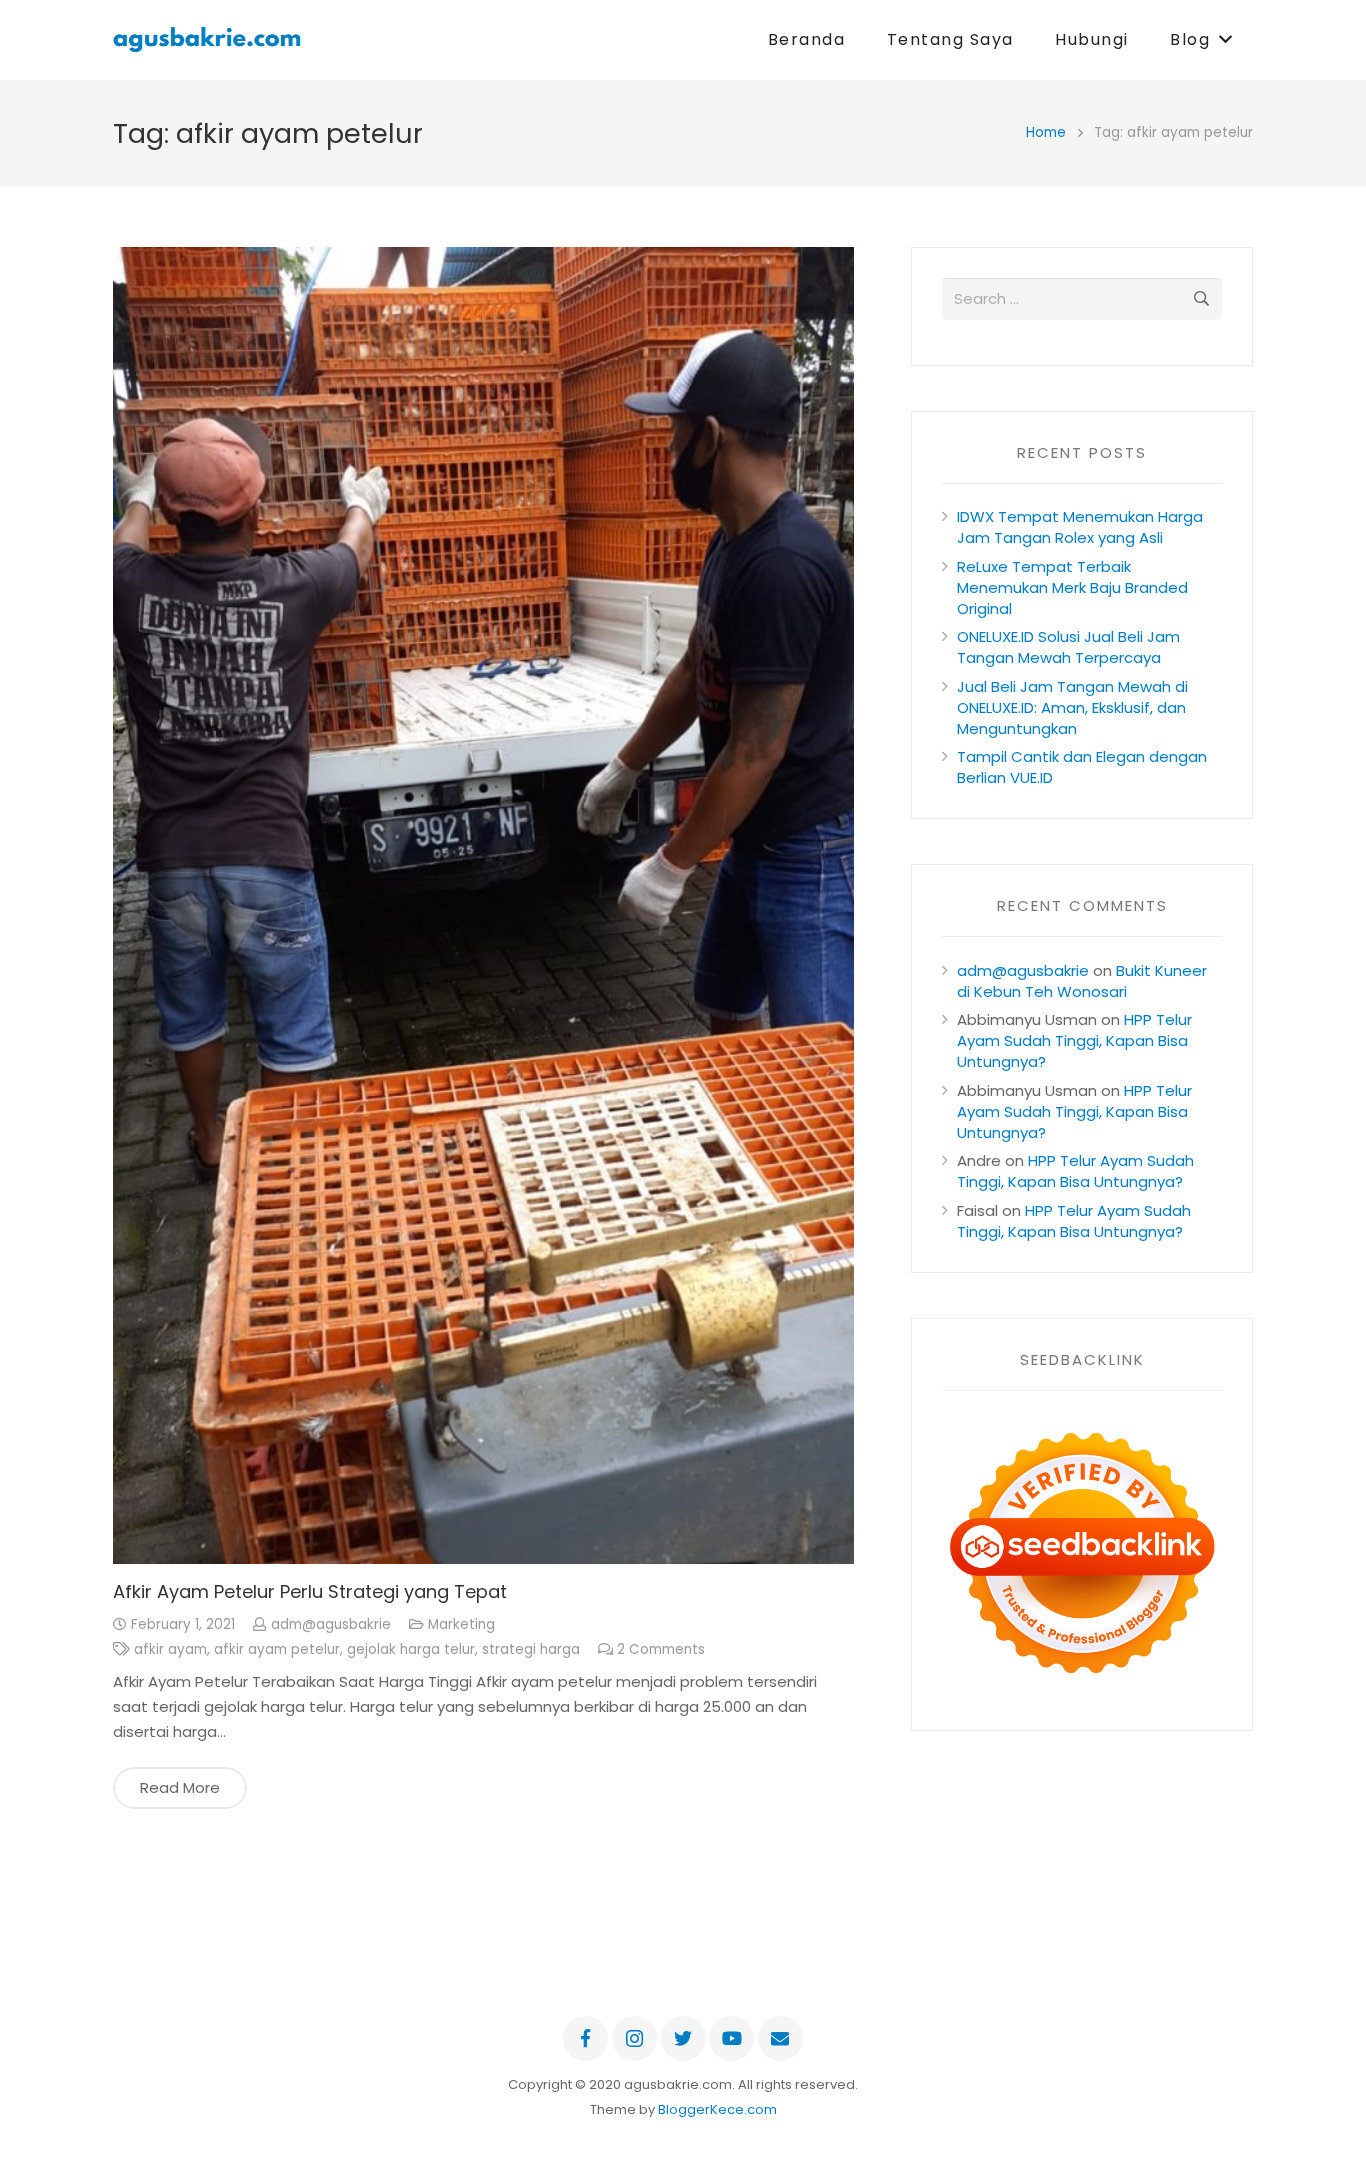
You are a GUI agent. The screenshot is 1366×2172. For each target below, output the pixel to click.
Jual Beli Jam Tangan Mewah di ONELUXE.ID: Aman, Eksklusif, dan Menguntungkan (1072, 707)
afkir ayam (170, 1649)
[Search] (1201, 299)
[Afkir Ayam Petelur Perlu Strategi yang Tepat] (483, 905)
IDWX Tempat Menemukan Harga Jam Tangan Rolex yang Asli (1080, 527)
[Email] (780, 2038)
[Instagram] (634, 2038)
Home (1046, 132)
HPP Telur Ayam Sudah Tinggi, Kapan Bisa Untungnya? (1074, 1040)
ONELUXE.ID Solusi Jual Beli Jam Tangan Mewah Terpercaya (1068, 647)
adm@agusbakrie (331, 1624)
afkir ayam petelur (277, 1649)
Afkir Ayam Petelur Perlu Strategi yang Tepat (310, 1591)
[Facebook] (585, 2038)
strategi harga (531, 1649)
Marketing (461, 1624)
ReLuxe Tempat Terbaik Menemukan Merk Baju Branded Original (1072, 587)
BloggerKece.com (717, 2109)
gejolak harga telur (411, 1649)
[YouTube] (731, 2038)
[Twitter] (683, 2038)
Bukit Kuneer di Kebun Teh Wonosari (1082, 981)
